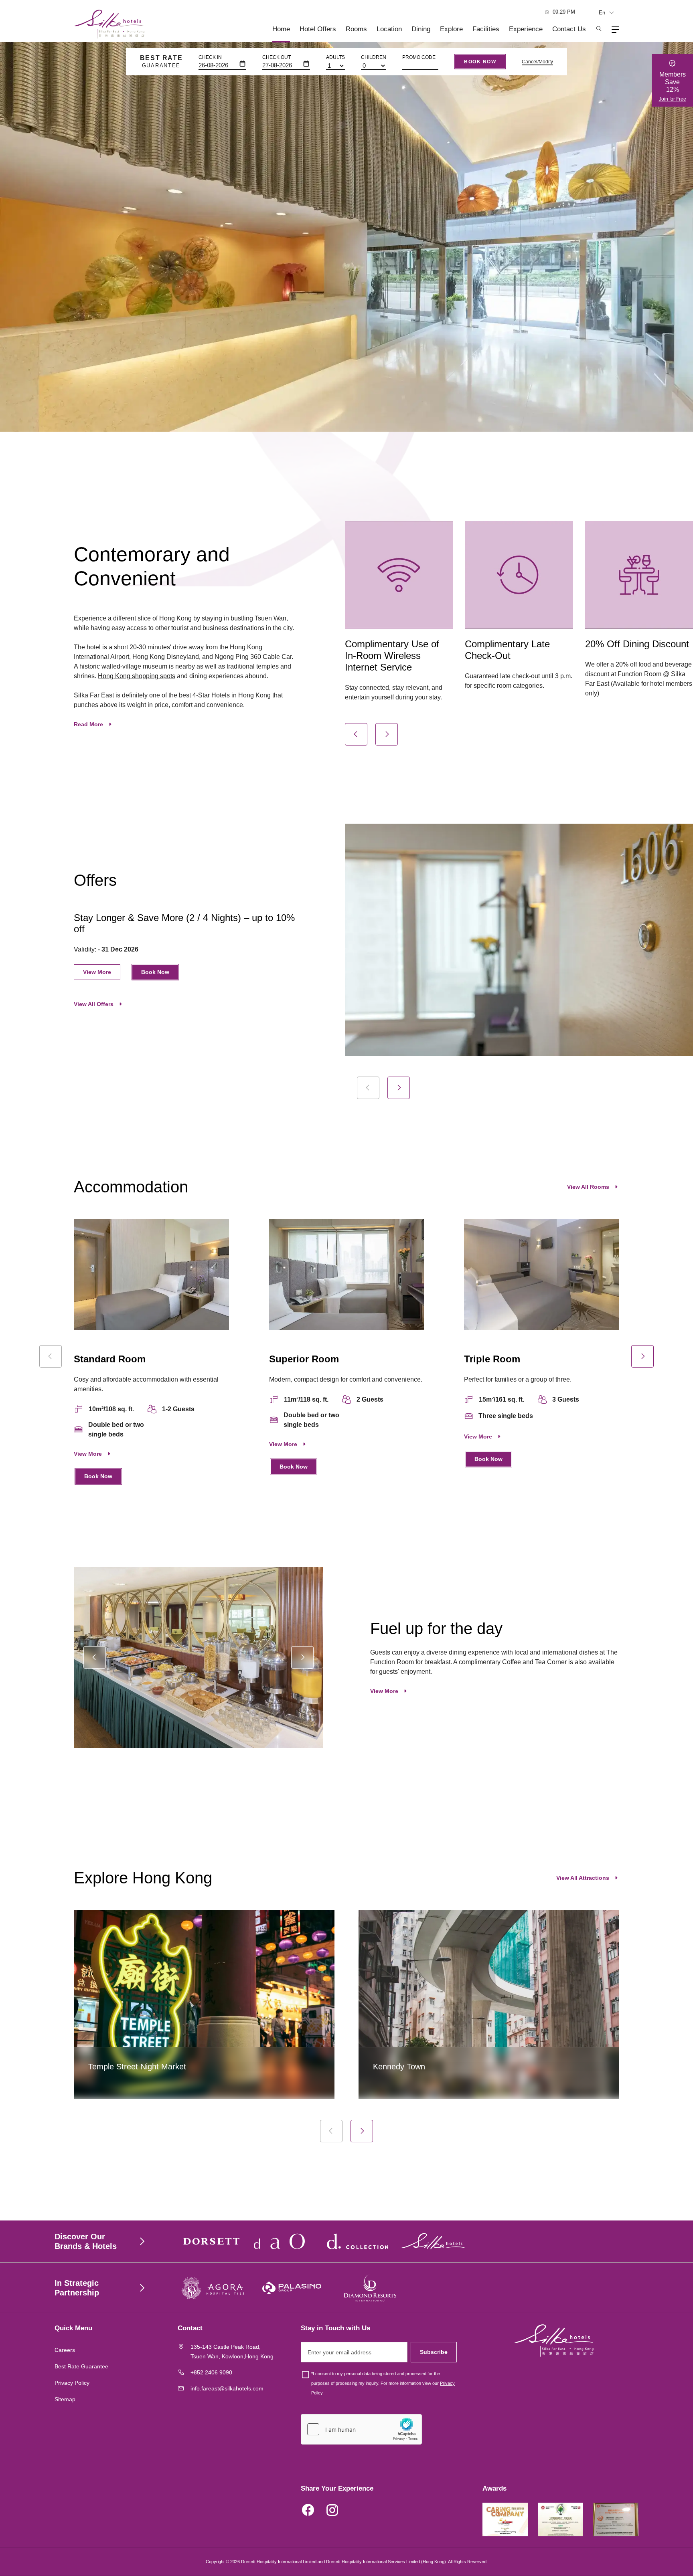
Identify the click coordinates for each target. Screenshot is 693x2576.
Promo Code (419, 57)
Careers (65, 2350)
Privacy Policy (72, 2383)
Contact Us (569, 29)
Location (389, 29)
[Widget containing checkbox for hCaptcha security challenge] (361, 2429)
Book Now (480, 62)
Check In (210, 57)
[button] (356, 734)
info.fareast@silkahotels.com (228, 2388)
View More (97, 972)
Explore (451, 29)
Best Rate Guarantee (81, 2366)
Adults (335, 57)
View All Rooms (588, 1187)
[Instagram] (332, 2511)
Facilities (486, 29)
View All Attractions (583, 1878)
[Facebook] (308, 2511)
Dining (421, 29)
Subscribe (434, 2352)
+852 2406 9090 (211, 2372)
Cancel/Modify (537, 62)
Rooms (356, 29)
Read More (88, 724)
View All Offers (94, 1004)
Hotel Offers (318, 29)
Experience (526, 29)
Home (281, 29)
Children (374, 57)
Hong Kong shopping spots (137, 676)
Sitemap (65, 2399)
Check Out (277, 57)
